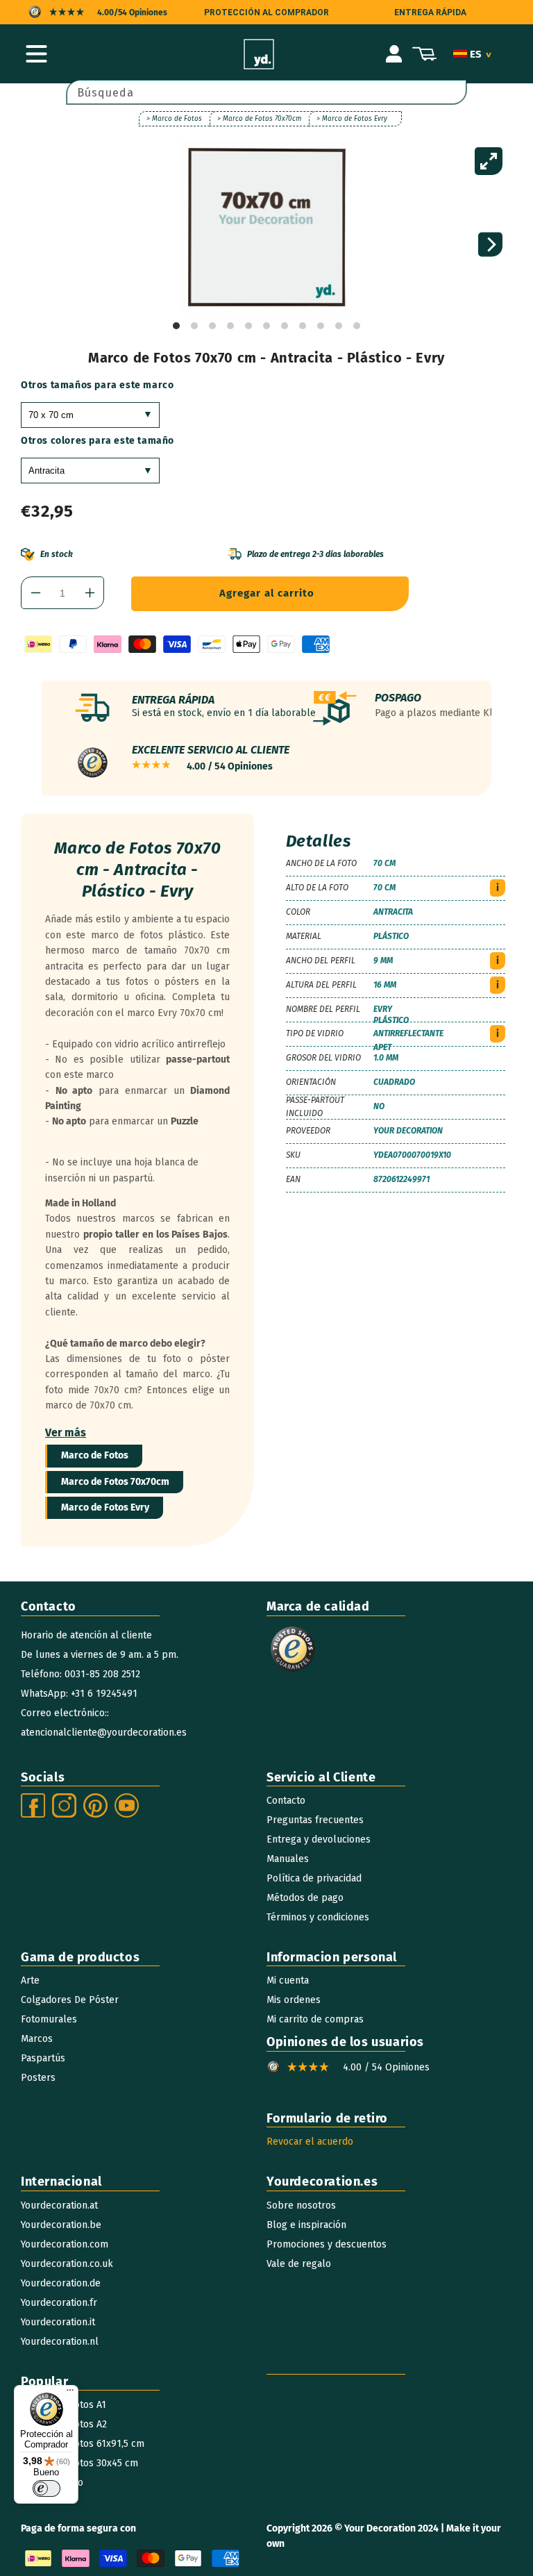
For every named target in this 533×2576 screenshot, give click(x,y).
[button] (36, 54)
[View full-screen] (489, 161)
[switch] (46, 2488)
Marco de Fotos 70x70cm (115, 1482)
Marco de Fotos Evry (105, 1507)
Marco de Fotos (95, 1455)
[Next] (490, 245)
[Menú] (70, 2393)
